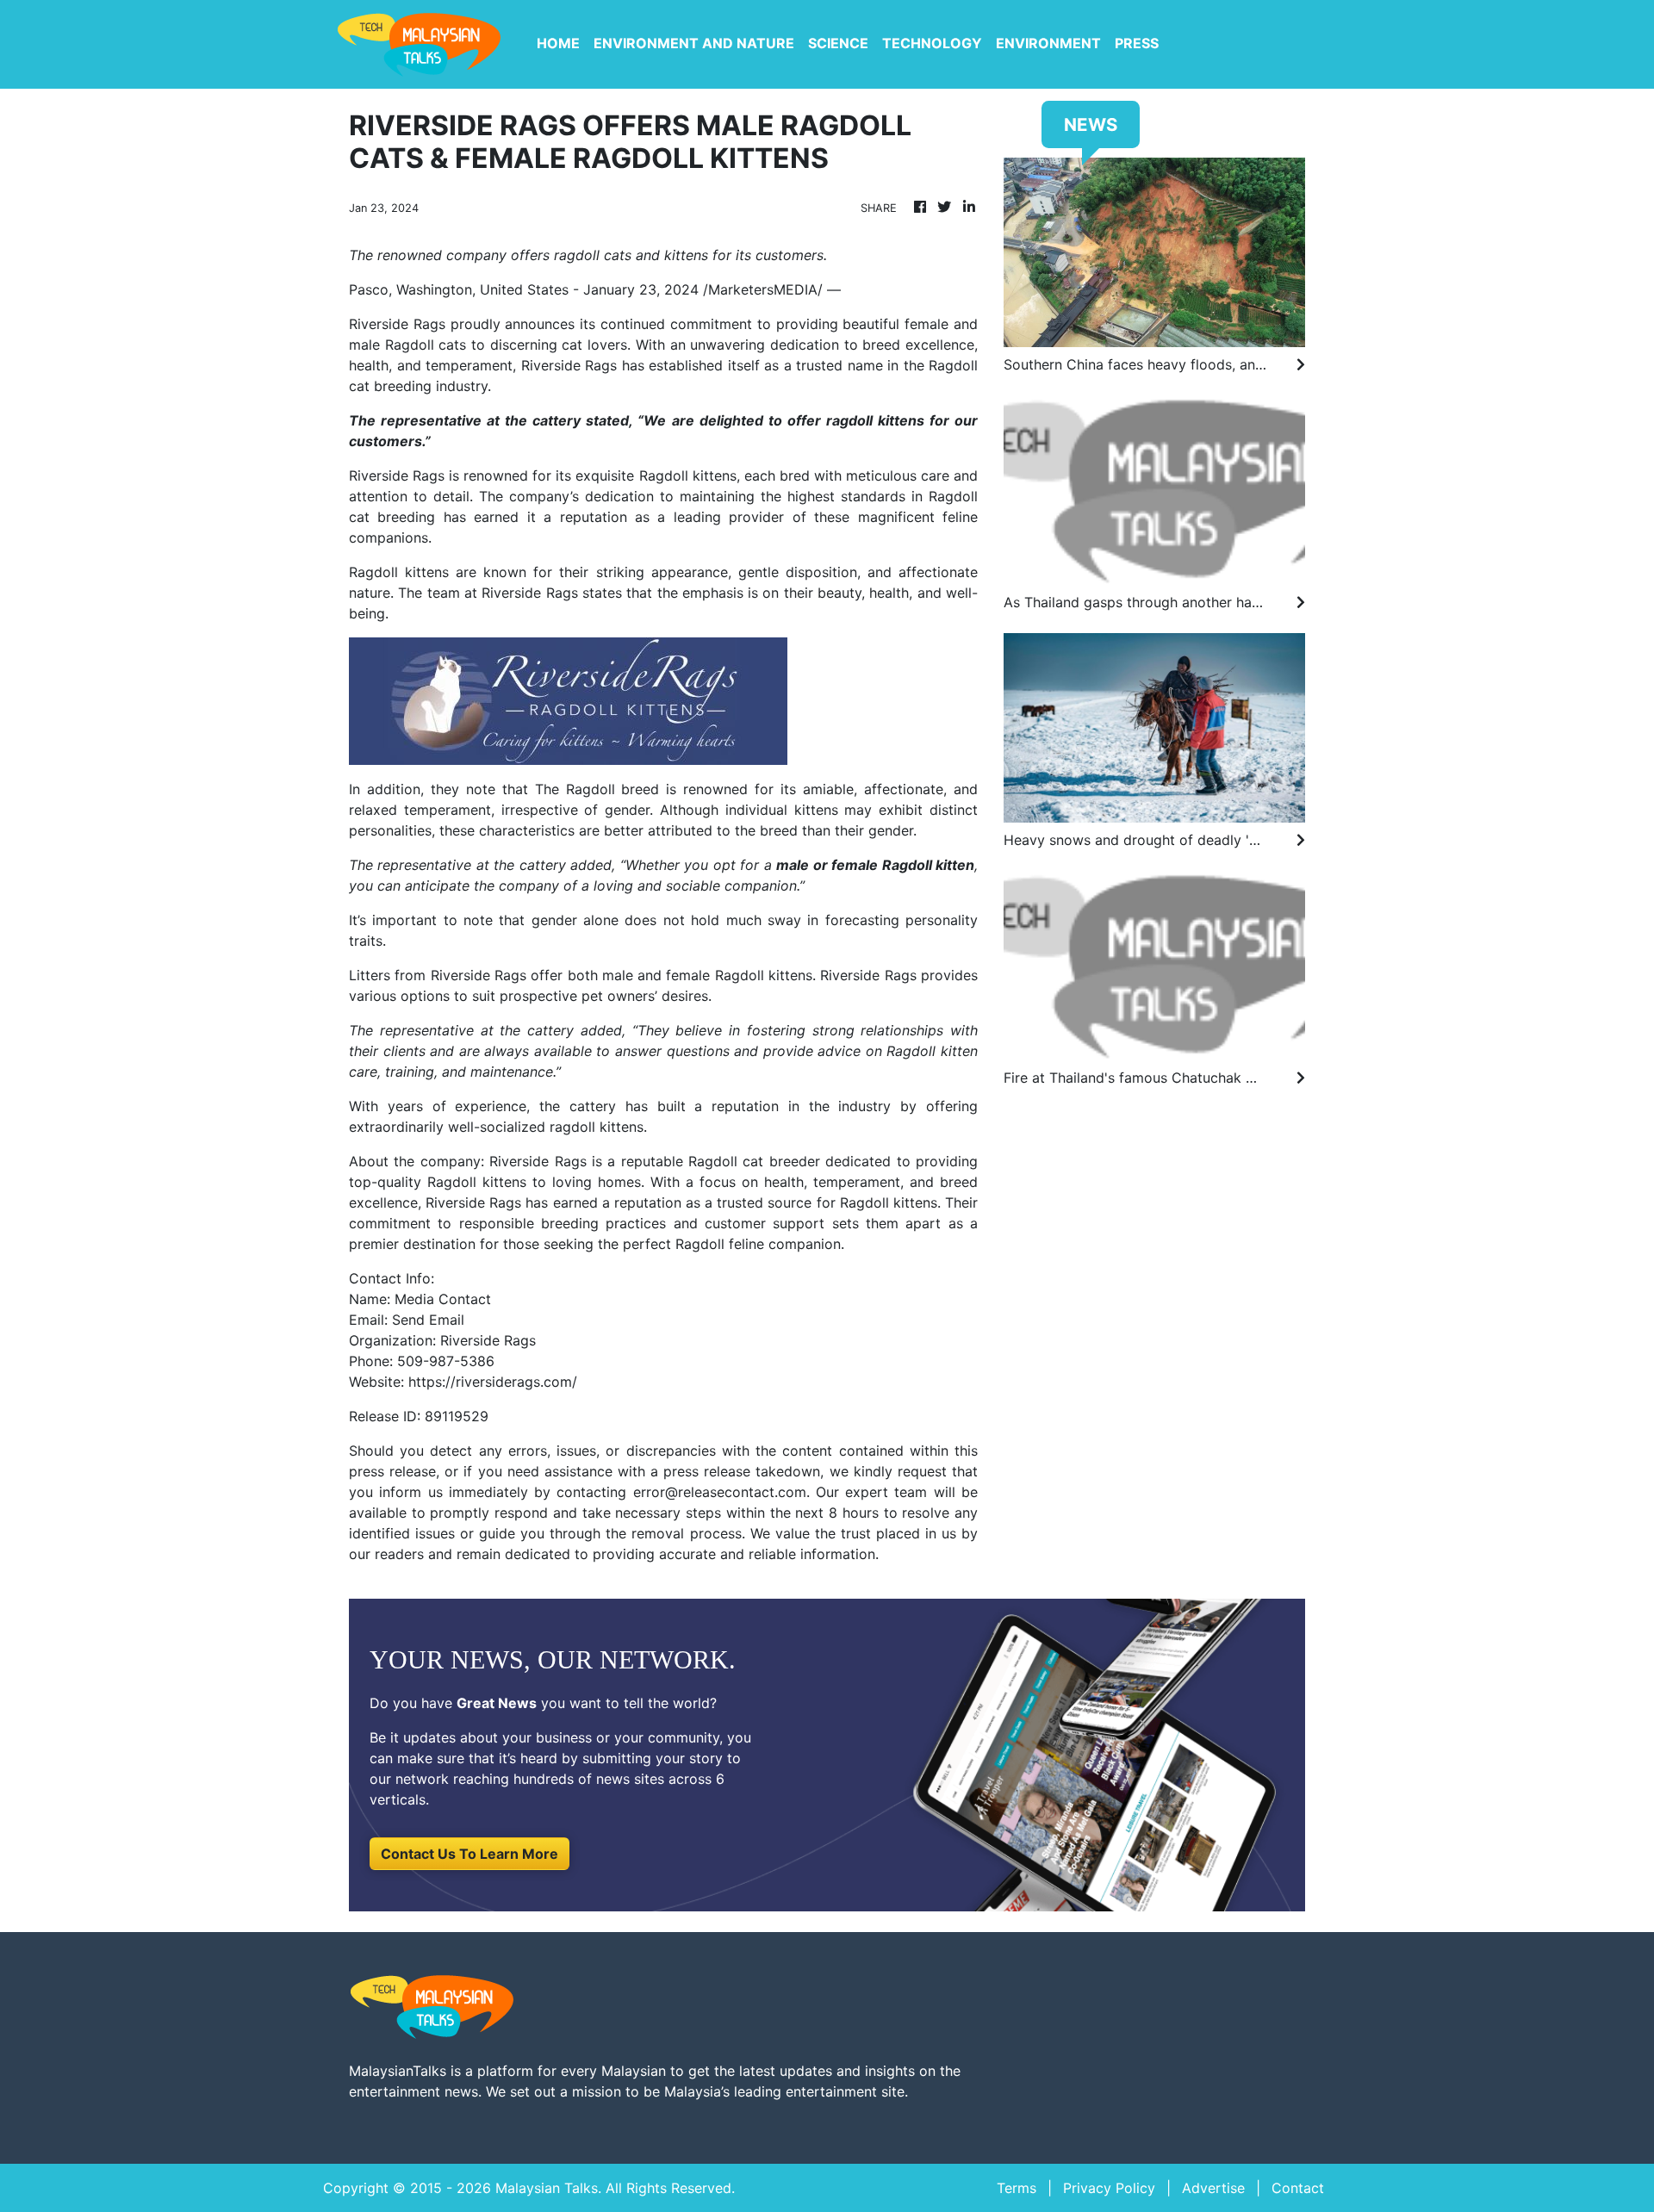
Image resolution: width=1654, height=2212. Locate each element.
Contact (1298, 2188)
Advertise (1213, 2188)
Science (838, 43)
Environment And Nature (694, 43)
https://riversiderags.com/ (493, 1382)
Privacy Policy (1109, 2188)
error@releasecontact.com (720, 1492)
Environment (1048, 43)
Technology (932, 43)
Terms (1017, 2188)
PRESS (1137, 43)
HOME (558, 43)
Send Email (428, 1320)
